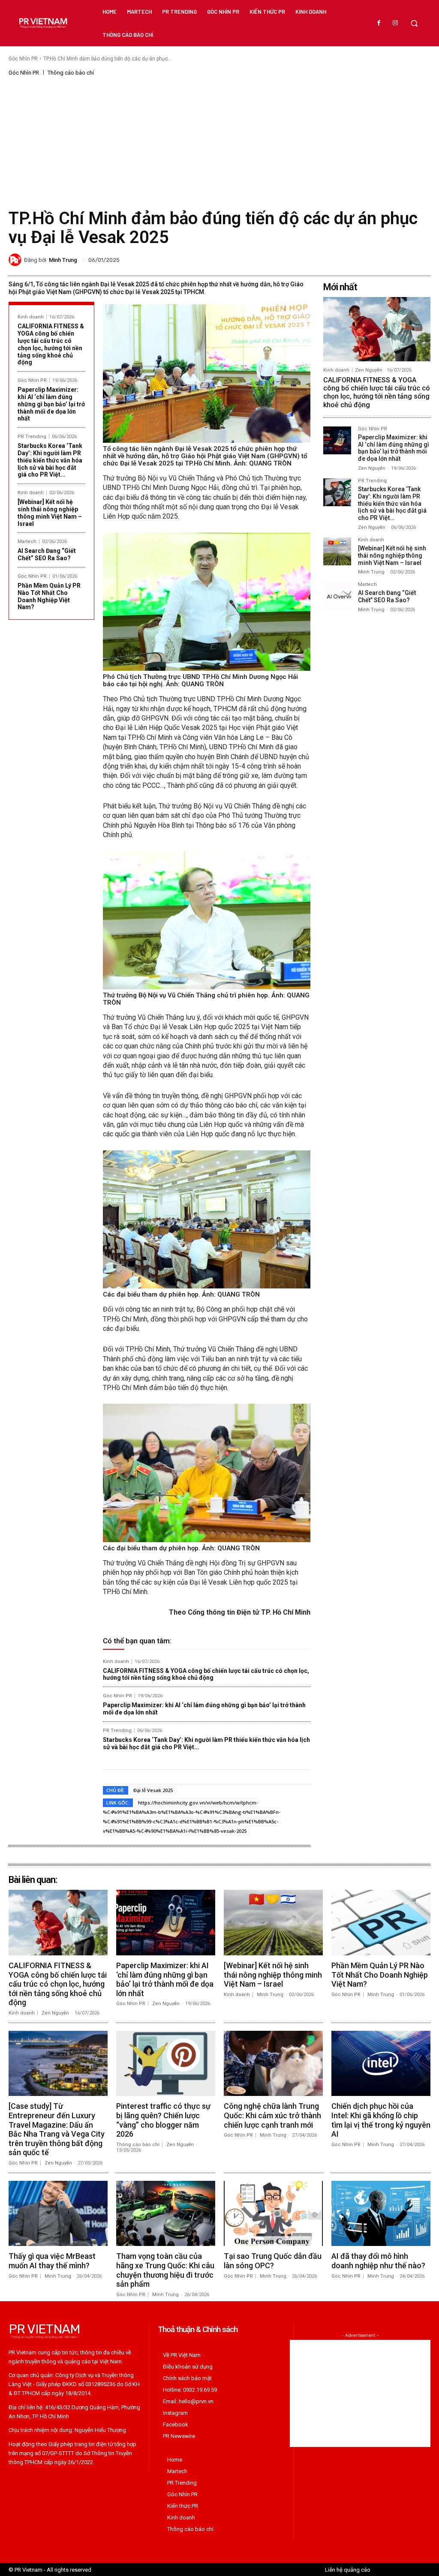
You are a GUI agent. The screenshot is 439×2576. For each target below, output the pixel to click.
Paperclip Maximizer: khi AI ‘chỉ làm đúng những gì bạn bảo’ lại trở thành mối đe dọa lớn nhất (51, 404)
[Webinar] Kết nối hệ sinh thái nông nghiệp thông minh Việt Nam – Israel (50, 513)
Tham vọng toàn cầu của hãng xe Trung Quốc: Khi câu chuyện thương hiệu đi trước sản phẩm (165, 2270)
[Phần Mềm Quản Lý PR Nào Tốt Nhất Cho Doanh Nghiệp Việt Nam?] (381, 1922)
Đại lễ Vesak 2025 (153, 1790)
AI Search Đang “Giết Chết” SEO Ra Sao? (47, 554)
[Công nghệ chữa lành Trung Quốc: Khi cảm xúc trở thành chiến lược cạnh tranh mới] (273, 2063)
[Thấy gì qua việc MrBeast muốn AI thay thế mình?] (58, 2213)
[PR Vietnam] (43, 23)
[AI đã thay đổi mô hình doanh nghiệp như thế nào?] (381, 2213)
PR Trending (32, 437)
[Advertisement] (219, 141)
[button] (414, 23)
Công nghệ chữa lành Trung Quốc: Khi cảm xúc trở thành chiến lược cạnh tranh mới (272, 2115)
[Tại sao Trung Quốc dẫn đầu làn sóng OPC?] (273, 2213)
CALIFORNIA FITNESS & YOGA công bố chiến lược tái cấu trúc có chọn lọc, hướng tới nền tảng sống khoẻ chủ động (51, 344)
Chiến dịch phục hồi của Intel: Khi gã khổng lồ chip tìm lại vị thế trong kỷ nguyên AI (381, 2120)
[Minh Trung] (16, 260)
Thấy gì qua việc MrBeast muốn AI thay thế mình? (52, 2261)
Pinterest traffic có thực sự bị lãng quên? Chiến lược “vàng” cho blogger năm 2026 (163, 2120)
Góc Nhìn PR (23, 59)
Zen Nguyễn (369, 370)
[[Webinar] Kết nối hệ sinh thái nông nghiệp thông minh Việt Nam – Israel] (337, 551)
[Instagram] (395, 23)
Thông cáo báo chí (71, 73)
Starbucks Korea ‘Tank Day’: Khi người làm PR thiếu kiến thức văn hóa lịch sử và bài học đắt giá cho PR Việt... (50, 460)
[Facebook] (379, 23)
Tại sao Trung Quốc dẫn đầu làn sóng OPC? (273, 2261)
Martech (27, 542)
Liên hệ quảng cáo (348, 2570)
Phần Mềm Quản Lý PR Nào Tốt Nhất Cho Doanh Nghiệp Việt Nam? (49, 596)
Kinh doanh (31, 317)
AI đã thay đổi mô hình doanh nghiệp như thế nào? (378, 2261)
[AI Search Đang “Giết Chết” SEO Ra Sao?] (337, 596)
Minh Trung (63, 260)
